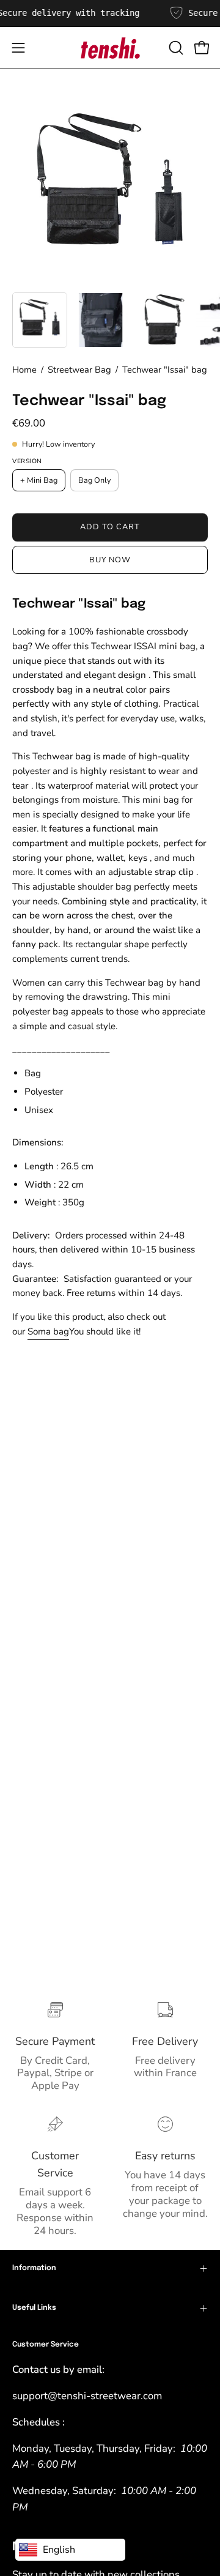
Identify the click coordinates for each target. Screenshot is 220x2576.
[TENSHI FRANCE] (110, 48)
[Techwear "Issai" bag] (40, 320)
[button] (175, 48)
